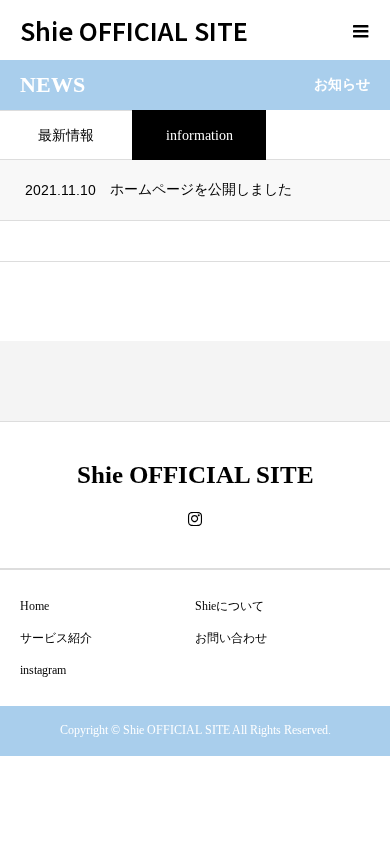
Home (34, 606)
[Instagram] (195, 519)
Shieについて (229, 606)
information (199, 135)
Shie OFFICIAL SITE (134, 30)
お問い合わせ (231, 638)
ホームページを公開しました (201, 189)
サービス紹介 (56, 638)
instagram (43, 670)
